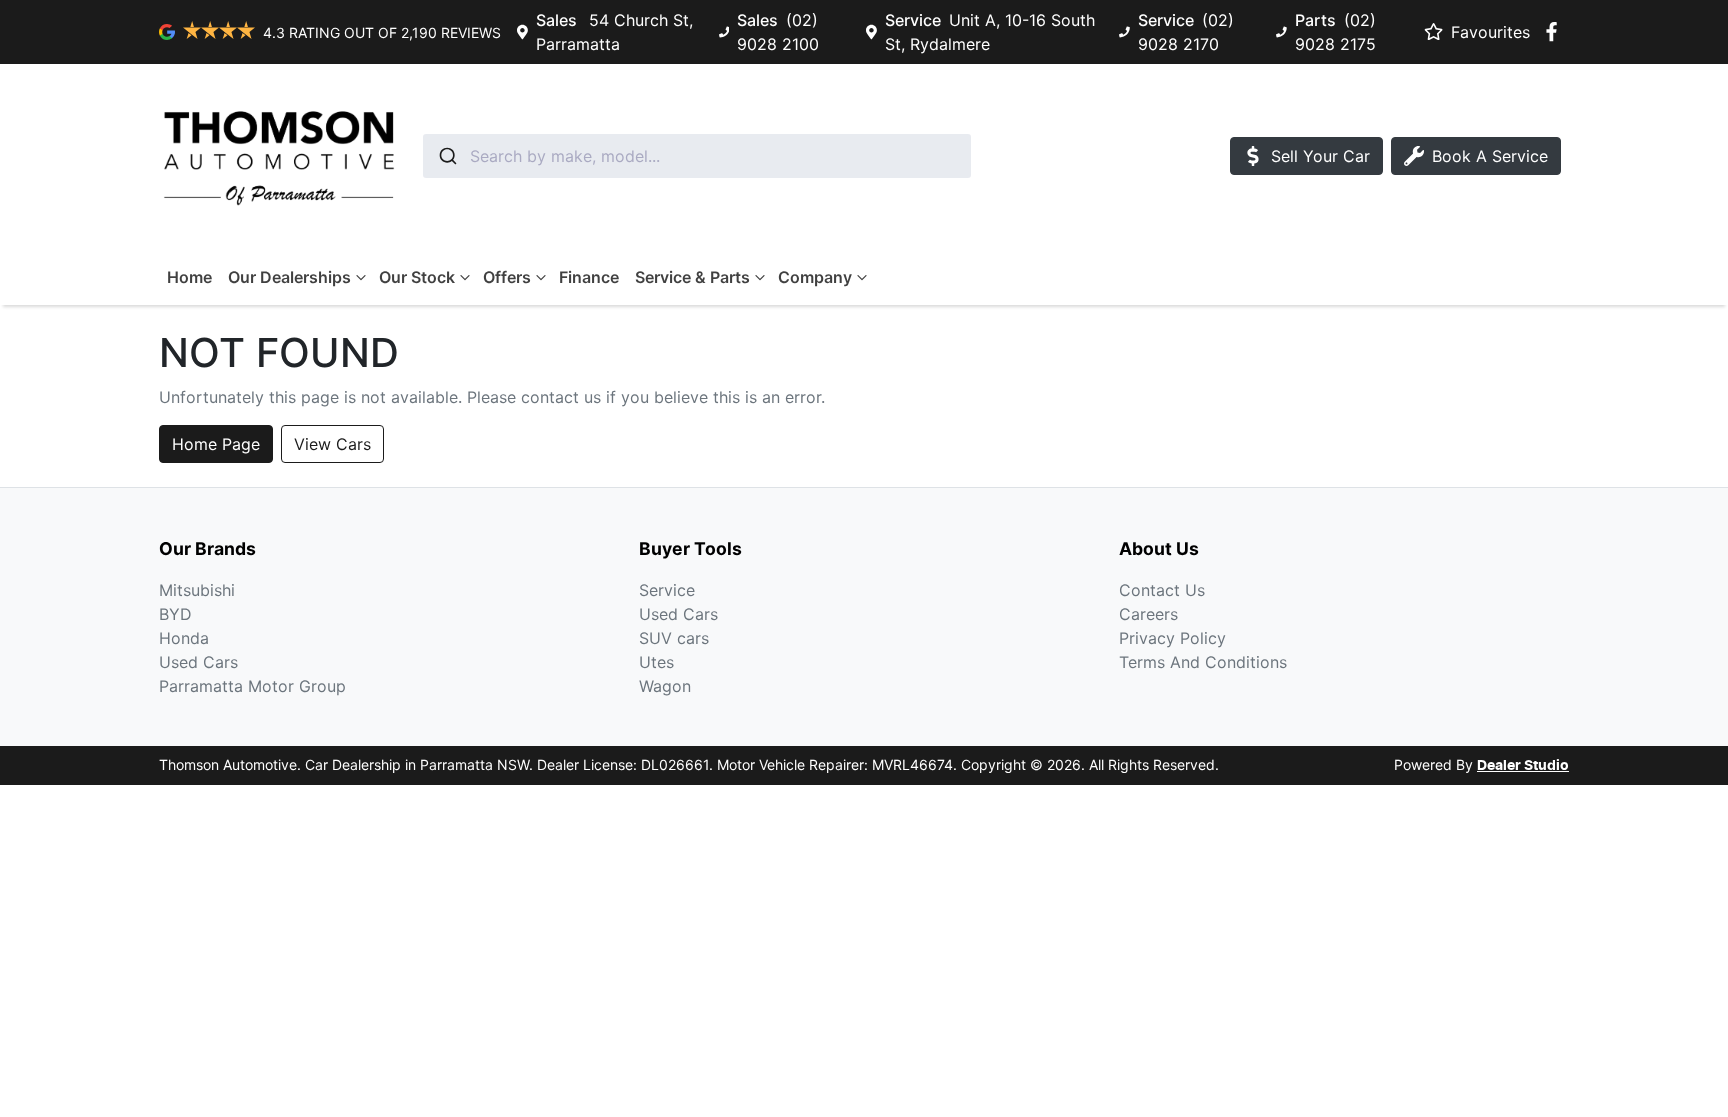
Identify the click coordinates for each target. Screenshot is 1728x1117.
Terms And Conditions (1203, 662)
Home (189, 277)
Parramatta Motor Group (252, 686)
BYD (175, 614)
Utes (656, 662)
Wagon (665, 686)
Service (667, 590)
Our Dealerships (289, 277)
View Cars (332, 444)
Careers (1148, 614)
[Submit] (446, 156)
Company (815, 277)
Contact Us (1162, 590)
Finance (589, 277)
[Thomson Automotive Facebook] (1555, 31)
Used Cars (198, 662)
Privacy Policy (1172, 638)
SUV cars (674, 638)
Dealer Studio (1523, 766)
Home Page (216, 444)
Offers (507, 277)
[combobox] (697, 156)
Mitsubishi (197, 590)
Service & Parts (692, 277)
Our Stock (417, 277)
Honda (184, 638)
